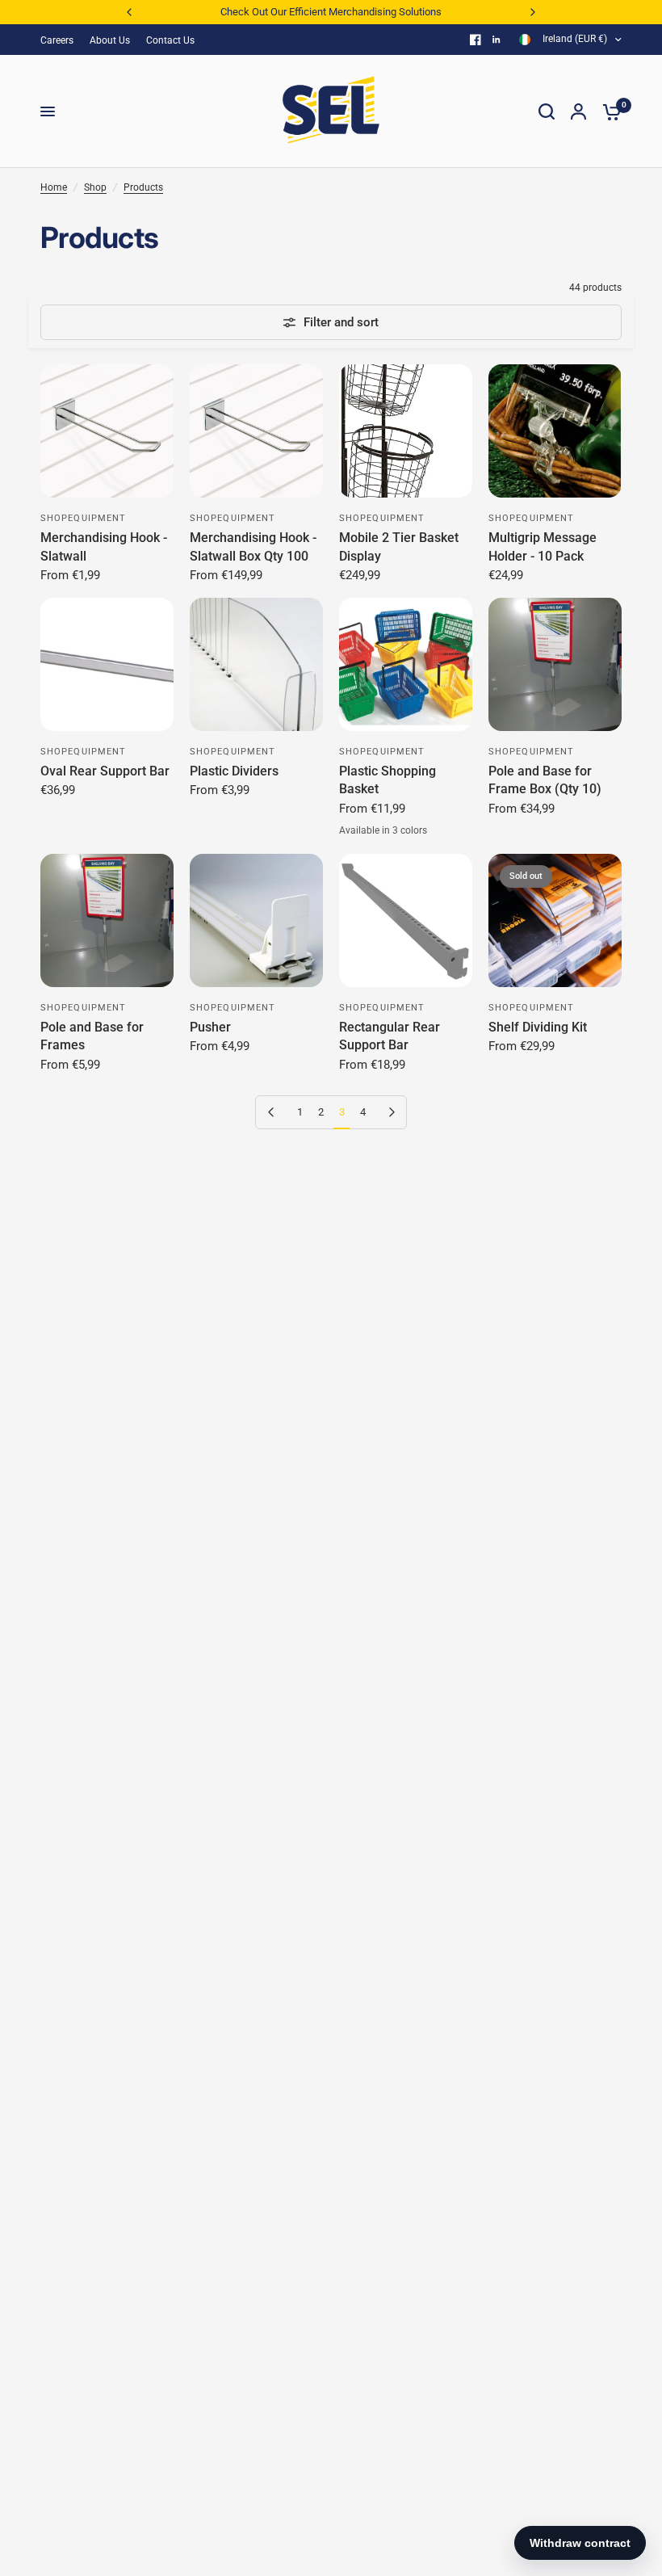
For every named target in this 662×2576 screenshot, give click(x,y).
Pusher (210, 1027)
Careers (57, 40)
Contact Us (170, 40)
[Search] (547, 111)
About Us (110, 40)
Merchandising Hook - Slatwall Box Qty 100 (253, 546)
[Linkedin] (497, 40)
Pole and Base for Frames (92, 1036)
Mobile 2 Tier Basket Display (399, 546)
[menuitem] (61, 41)
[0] (608, 111)
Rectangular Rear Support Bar (390, 1036)
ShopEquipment (83, 518)
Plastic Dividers (234, 771)
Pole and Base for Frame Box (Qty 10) (545, 780)
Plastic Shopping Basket (388, 780)
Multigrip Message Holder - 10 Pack (543, 546)
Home (54, 187)
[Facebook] (476, 40)
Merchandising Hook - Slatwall (104, 546)
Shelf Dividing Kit (538, 1027)
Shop (95, 187)
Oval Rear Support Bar (105, 771)
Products (143, 187)
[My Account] (578, 111)
